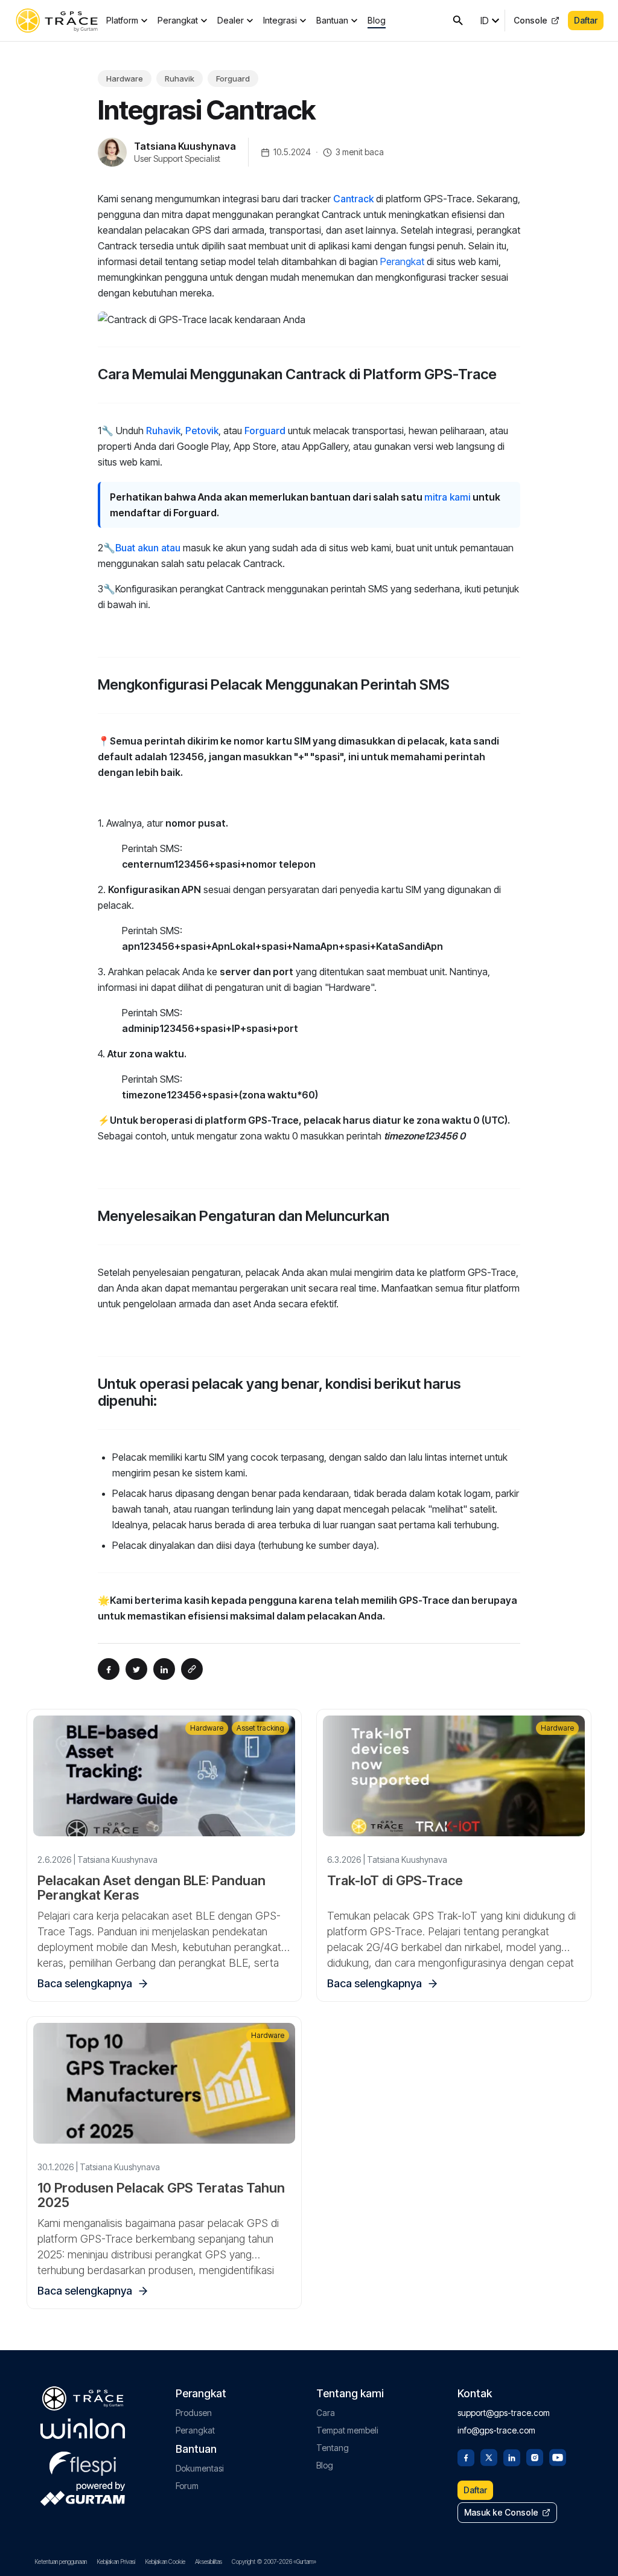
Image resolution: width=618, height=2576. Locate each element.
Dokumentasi (200, 2468)
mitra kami (448, 497)
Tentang (333, 2448)
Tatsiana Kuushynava (185, 146)
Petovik (202, 431)
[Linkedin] (512, 2456)
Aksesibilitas (209, 2562)
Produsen (194, 2413)
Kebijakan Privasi (116, 2562)
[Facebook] (466, 2456)
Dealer (231, 20)
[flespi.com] (83, 2461)
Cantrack (355, 199)
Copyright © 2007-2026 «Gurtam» (274, 2562)
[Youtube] (558, 2456)
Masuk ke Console (501, 2512)
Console (530, 20)
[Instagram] (535, 2456)
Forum (187, 2486)
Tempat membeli (347, 2430)
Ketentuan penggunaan (61, 2562)
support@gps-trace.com (504, 2413)
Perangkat (178, 20)
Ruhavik (180, 78)
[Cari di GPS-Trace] (458, 21)
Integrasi (280, 20)
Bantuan (332, 20)
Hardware (125, 78)
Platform (122, 20)
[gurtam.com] (83, 2429)
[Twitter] (489, 2456)
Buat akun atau (148, 548)
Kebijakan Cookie (165, 2562)
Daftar (586, 20)
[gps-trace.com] (57, 21)
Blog (377, 20)
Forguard (233, 78)
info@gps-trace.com (496, 2430)
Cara (326, 2413)
